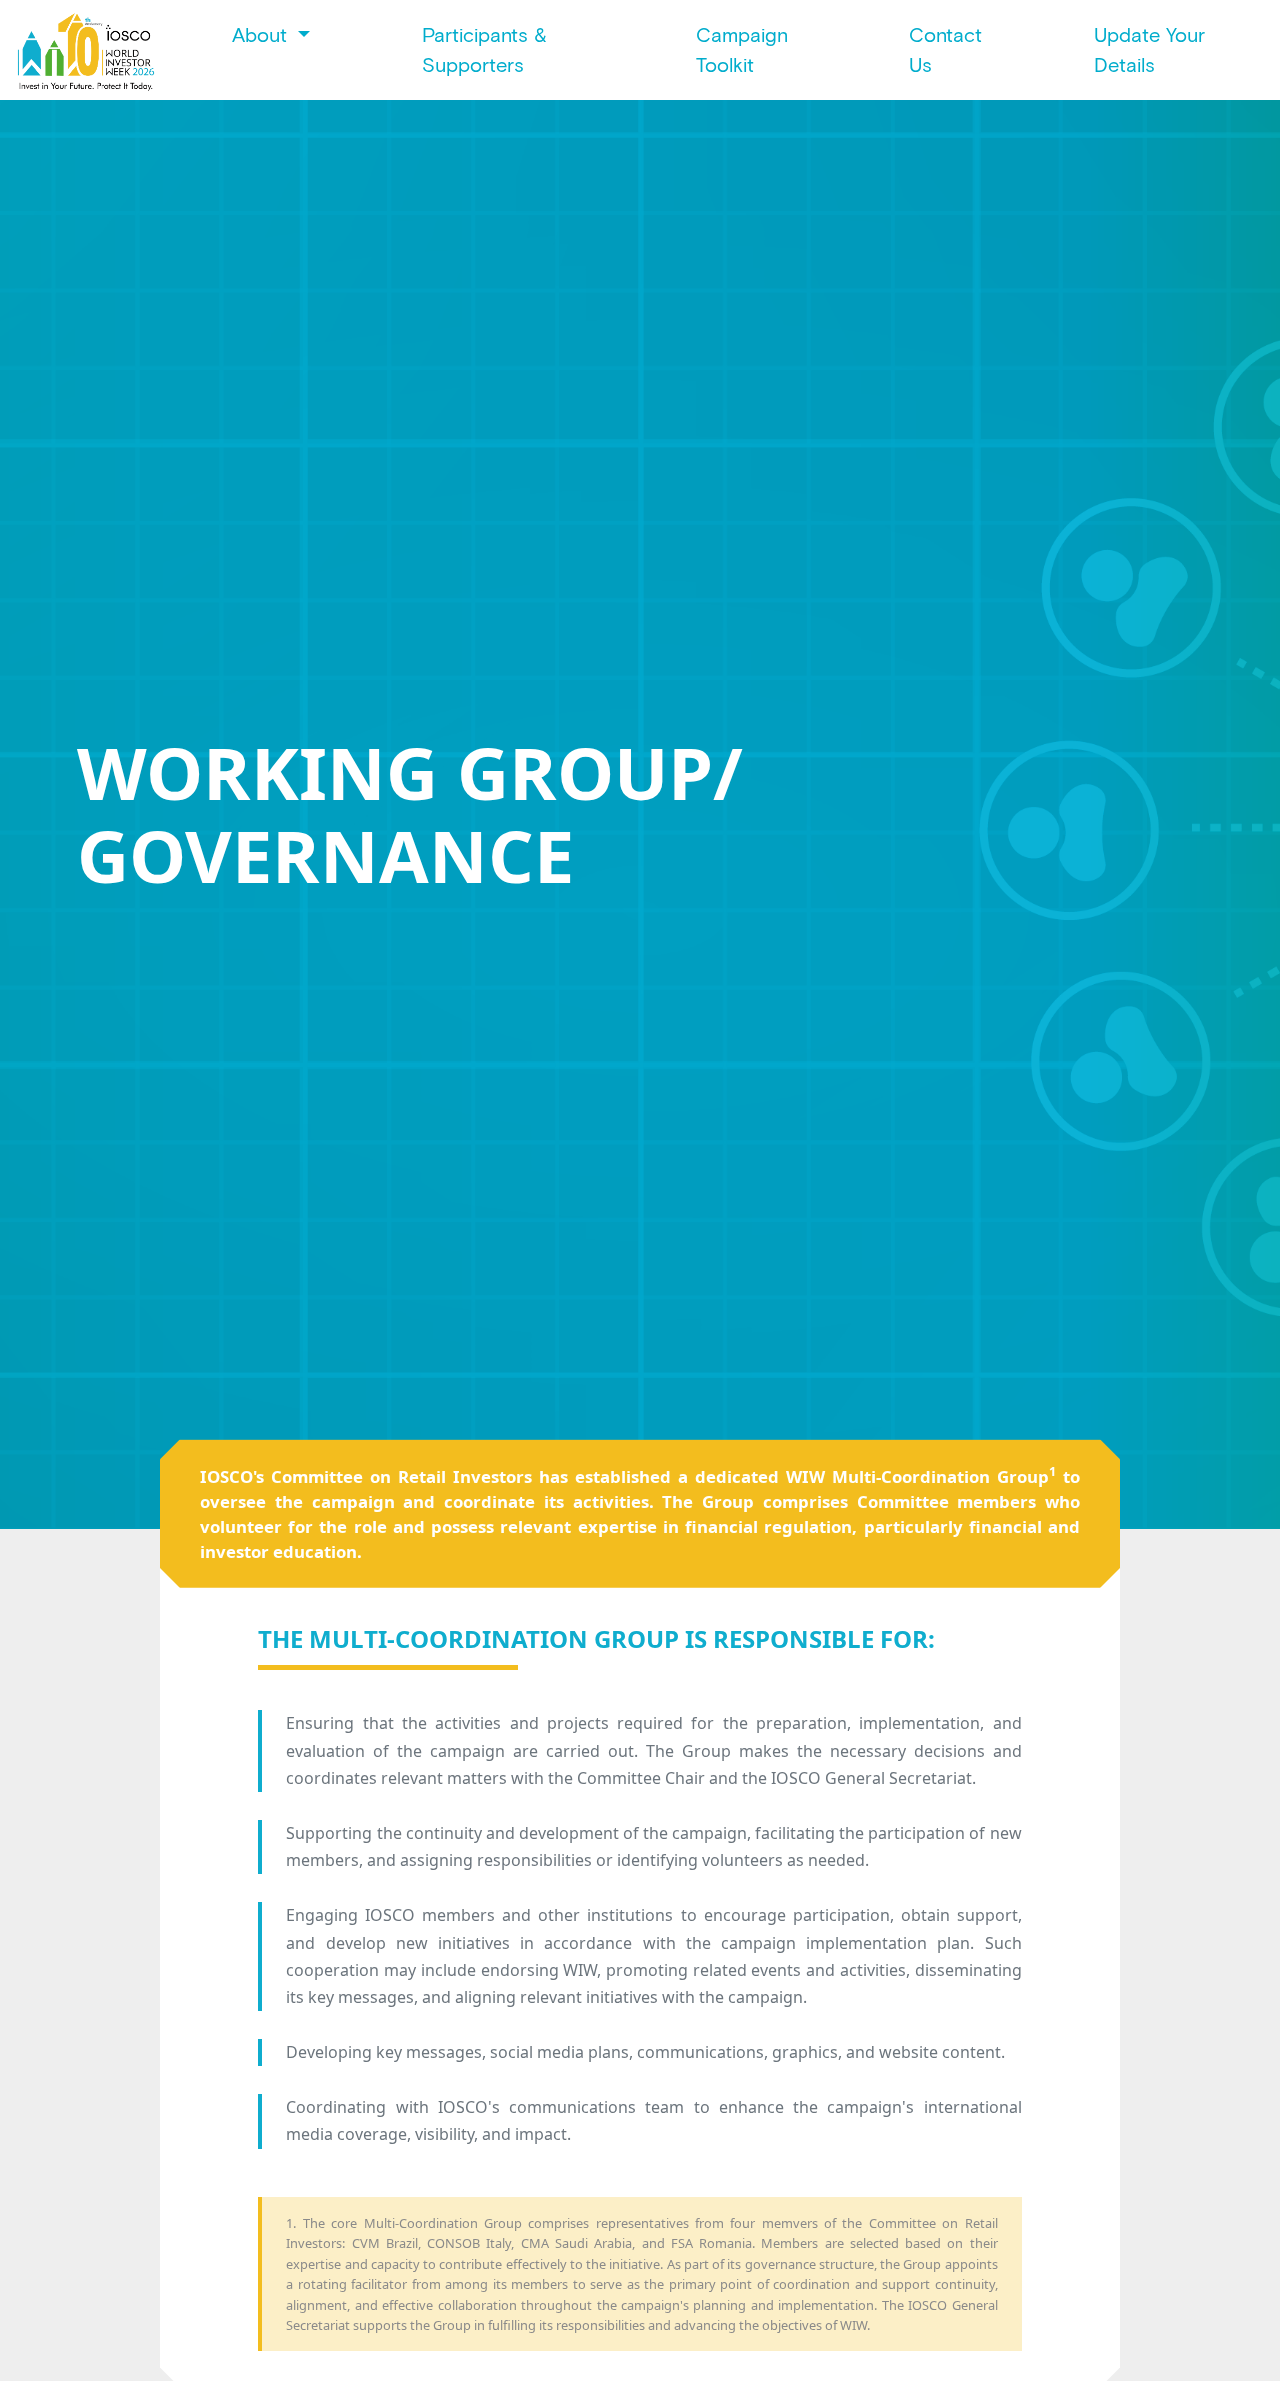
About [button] (262, 35)
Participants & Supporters (484, 50)
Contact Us (945, 50)
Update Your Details (1149, 50)
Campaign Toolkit (742, 50)
